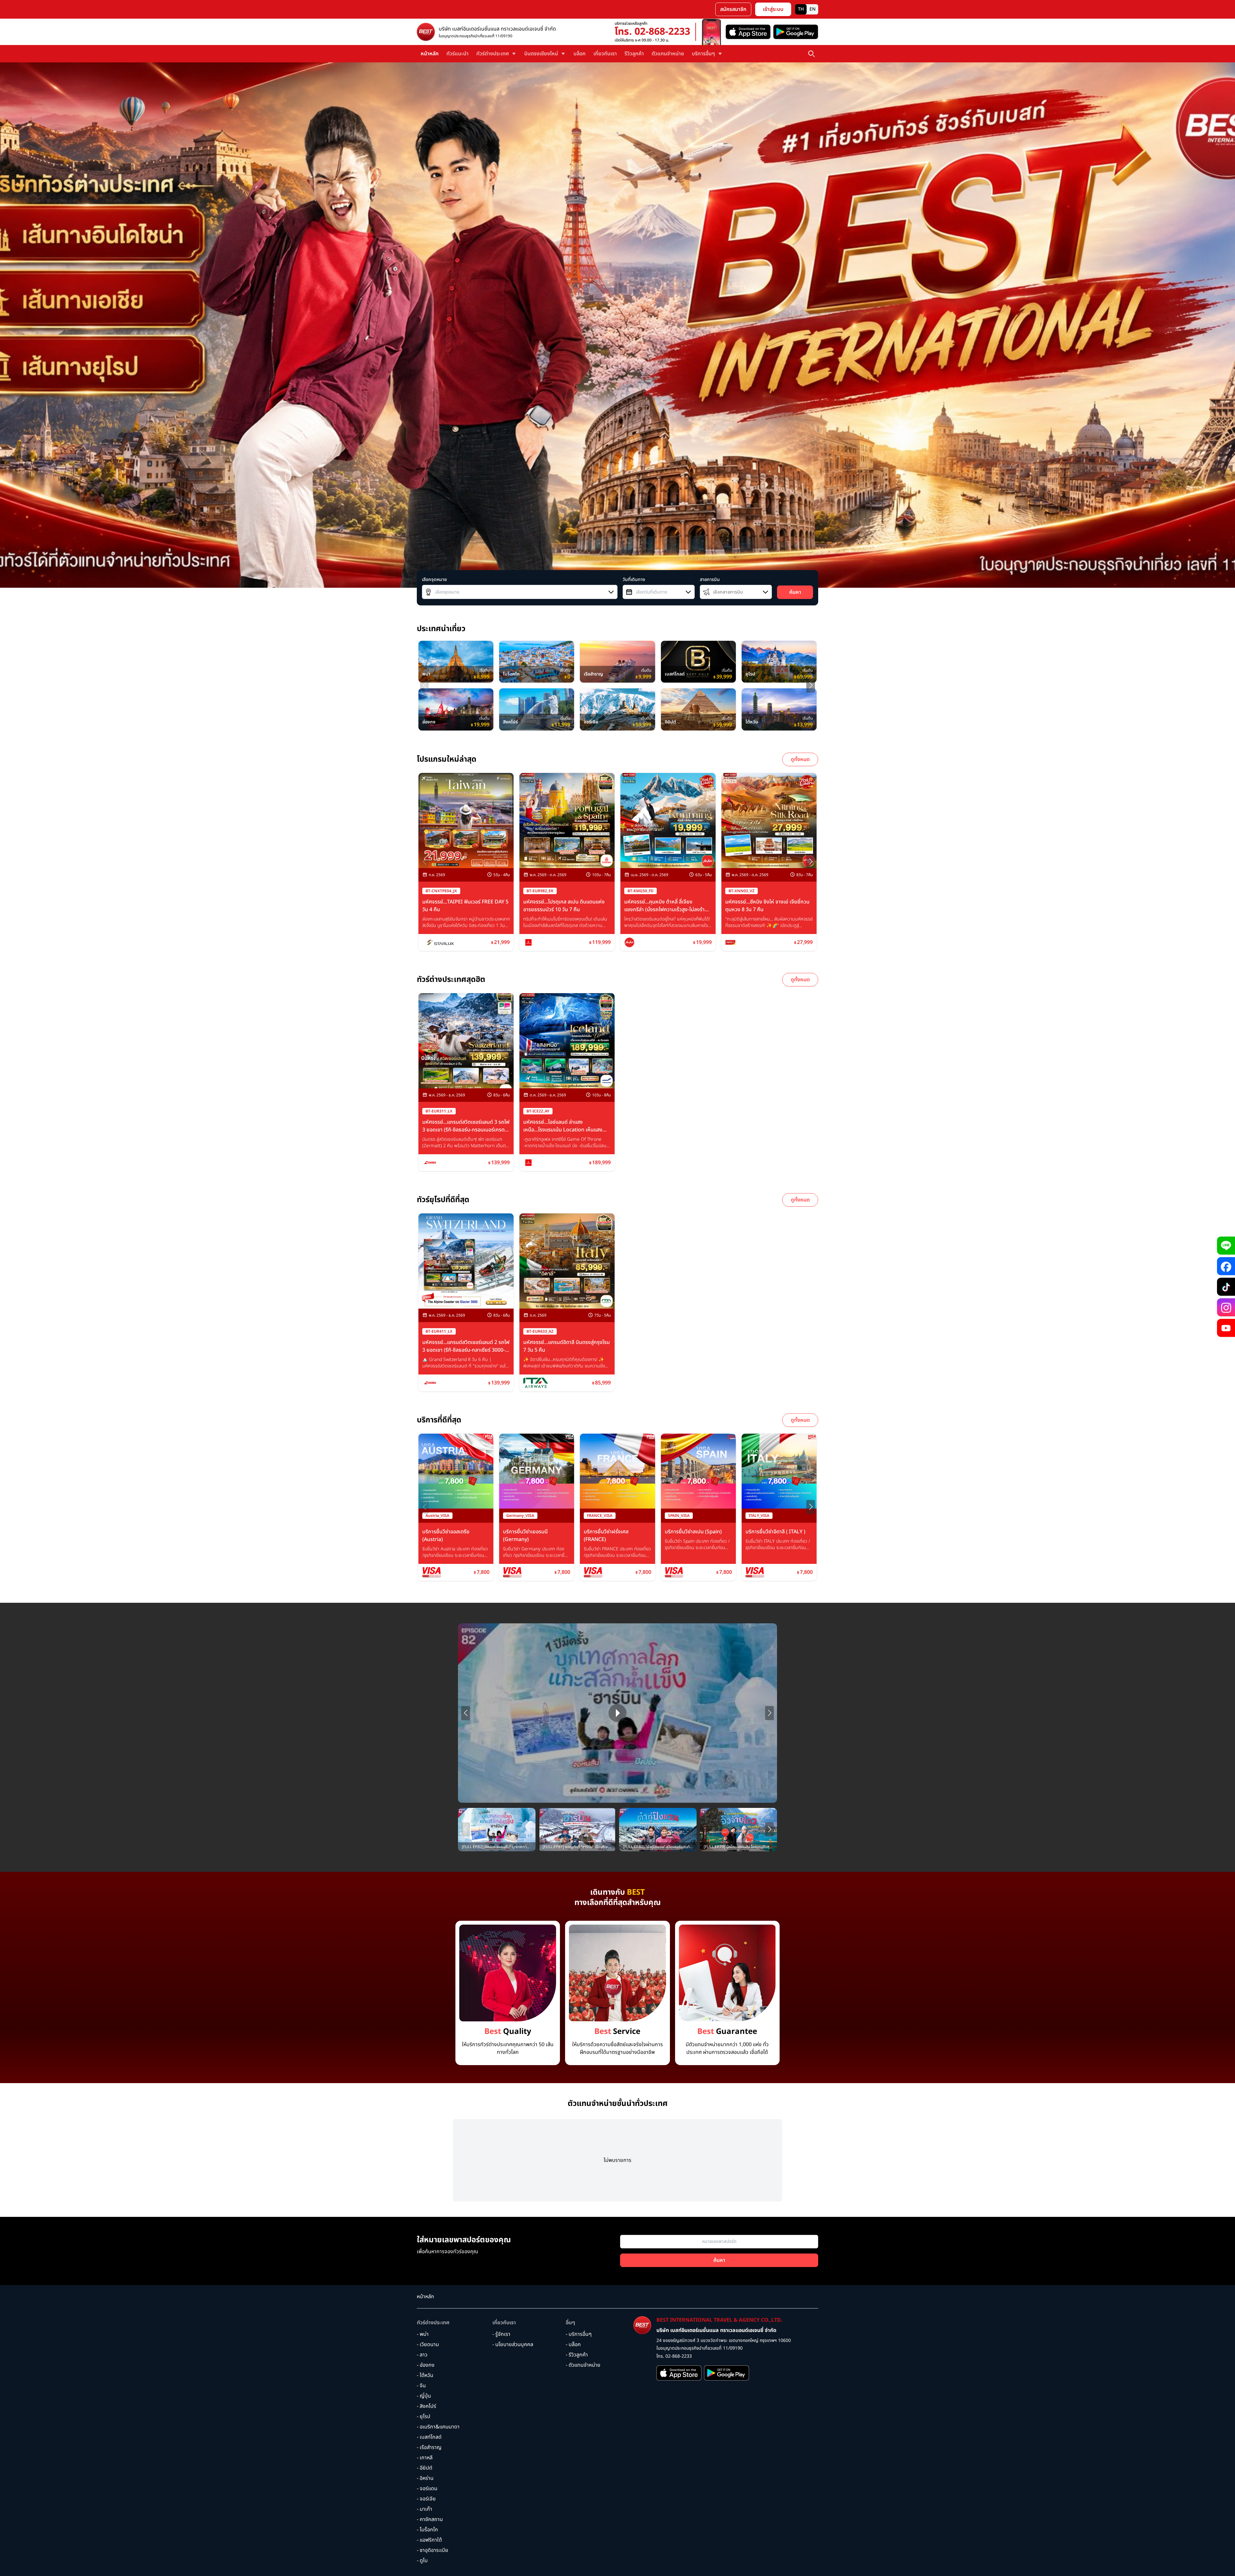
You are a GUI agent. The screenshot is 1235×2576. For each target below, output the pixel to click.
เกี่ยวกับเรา (605, 54)
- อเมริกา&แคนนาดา (438, 2427)
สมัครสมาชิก (733, 9)
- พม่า (423, 2334)
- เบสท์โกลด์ (429, 2437)
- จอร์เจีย (426, 2499)
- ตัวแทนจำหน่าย (583, 2365)
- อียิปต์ (425, 2468)
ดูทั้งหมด (800, 759)
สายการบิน (710, 580)
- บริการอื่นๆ (579, 2334)
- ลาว (422, 2355)
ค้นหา (795, 592)
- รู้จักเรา (501, 2334)
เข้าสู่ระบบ (773, 9)
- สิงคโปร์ (426, 2406)
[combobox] (520, 592)
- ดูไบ (422, 2561)
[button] (811, 685)
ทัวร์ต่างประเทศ (433, 2323)
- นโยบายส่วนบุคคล (513, 2345)
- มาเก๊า (425, 2509)
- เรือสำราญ (429, 2447)
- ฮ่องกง (426, 2365)
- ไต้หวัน (425, 2375)
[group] (456, 662)
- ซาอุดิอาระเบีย (433, 2550)
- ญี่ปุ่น (424, 2396)
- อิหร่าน (425, 2478)
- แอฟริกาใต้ (429, 2540)
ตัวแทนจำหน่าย (668, 54)
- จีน (421, 2386)
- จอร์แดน (427, 2489)
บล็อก (580, 54)
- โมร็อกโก (427, 2530)
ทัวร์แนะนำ (457, 54)
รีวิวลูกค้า (634, 54)
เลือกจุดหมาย (434, 580)
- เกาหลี (425, 2458)
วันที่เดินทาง (634, 580)
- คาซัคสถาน (430, 2519)
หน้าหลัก (430, 54)
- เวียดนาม (428, 2345)
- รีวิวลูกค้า (577, 2355)
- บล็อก (573, 2345)
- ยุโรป (424, 2417)
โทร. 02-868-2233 (652, 32)
